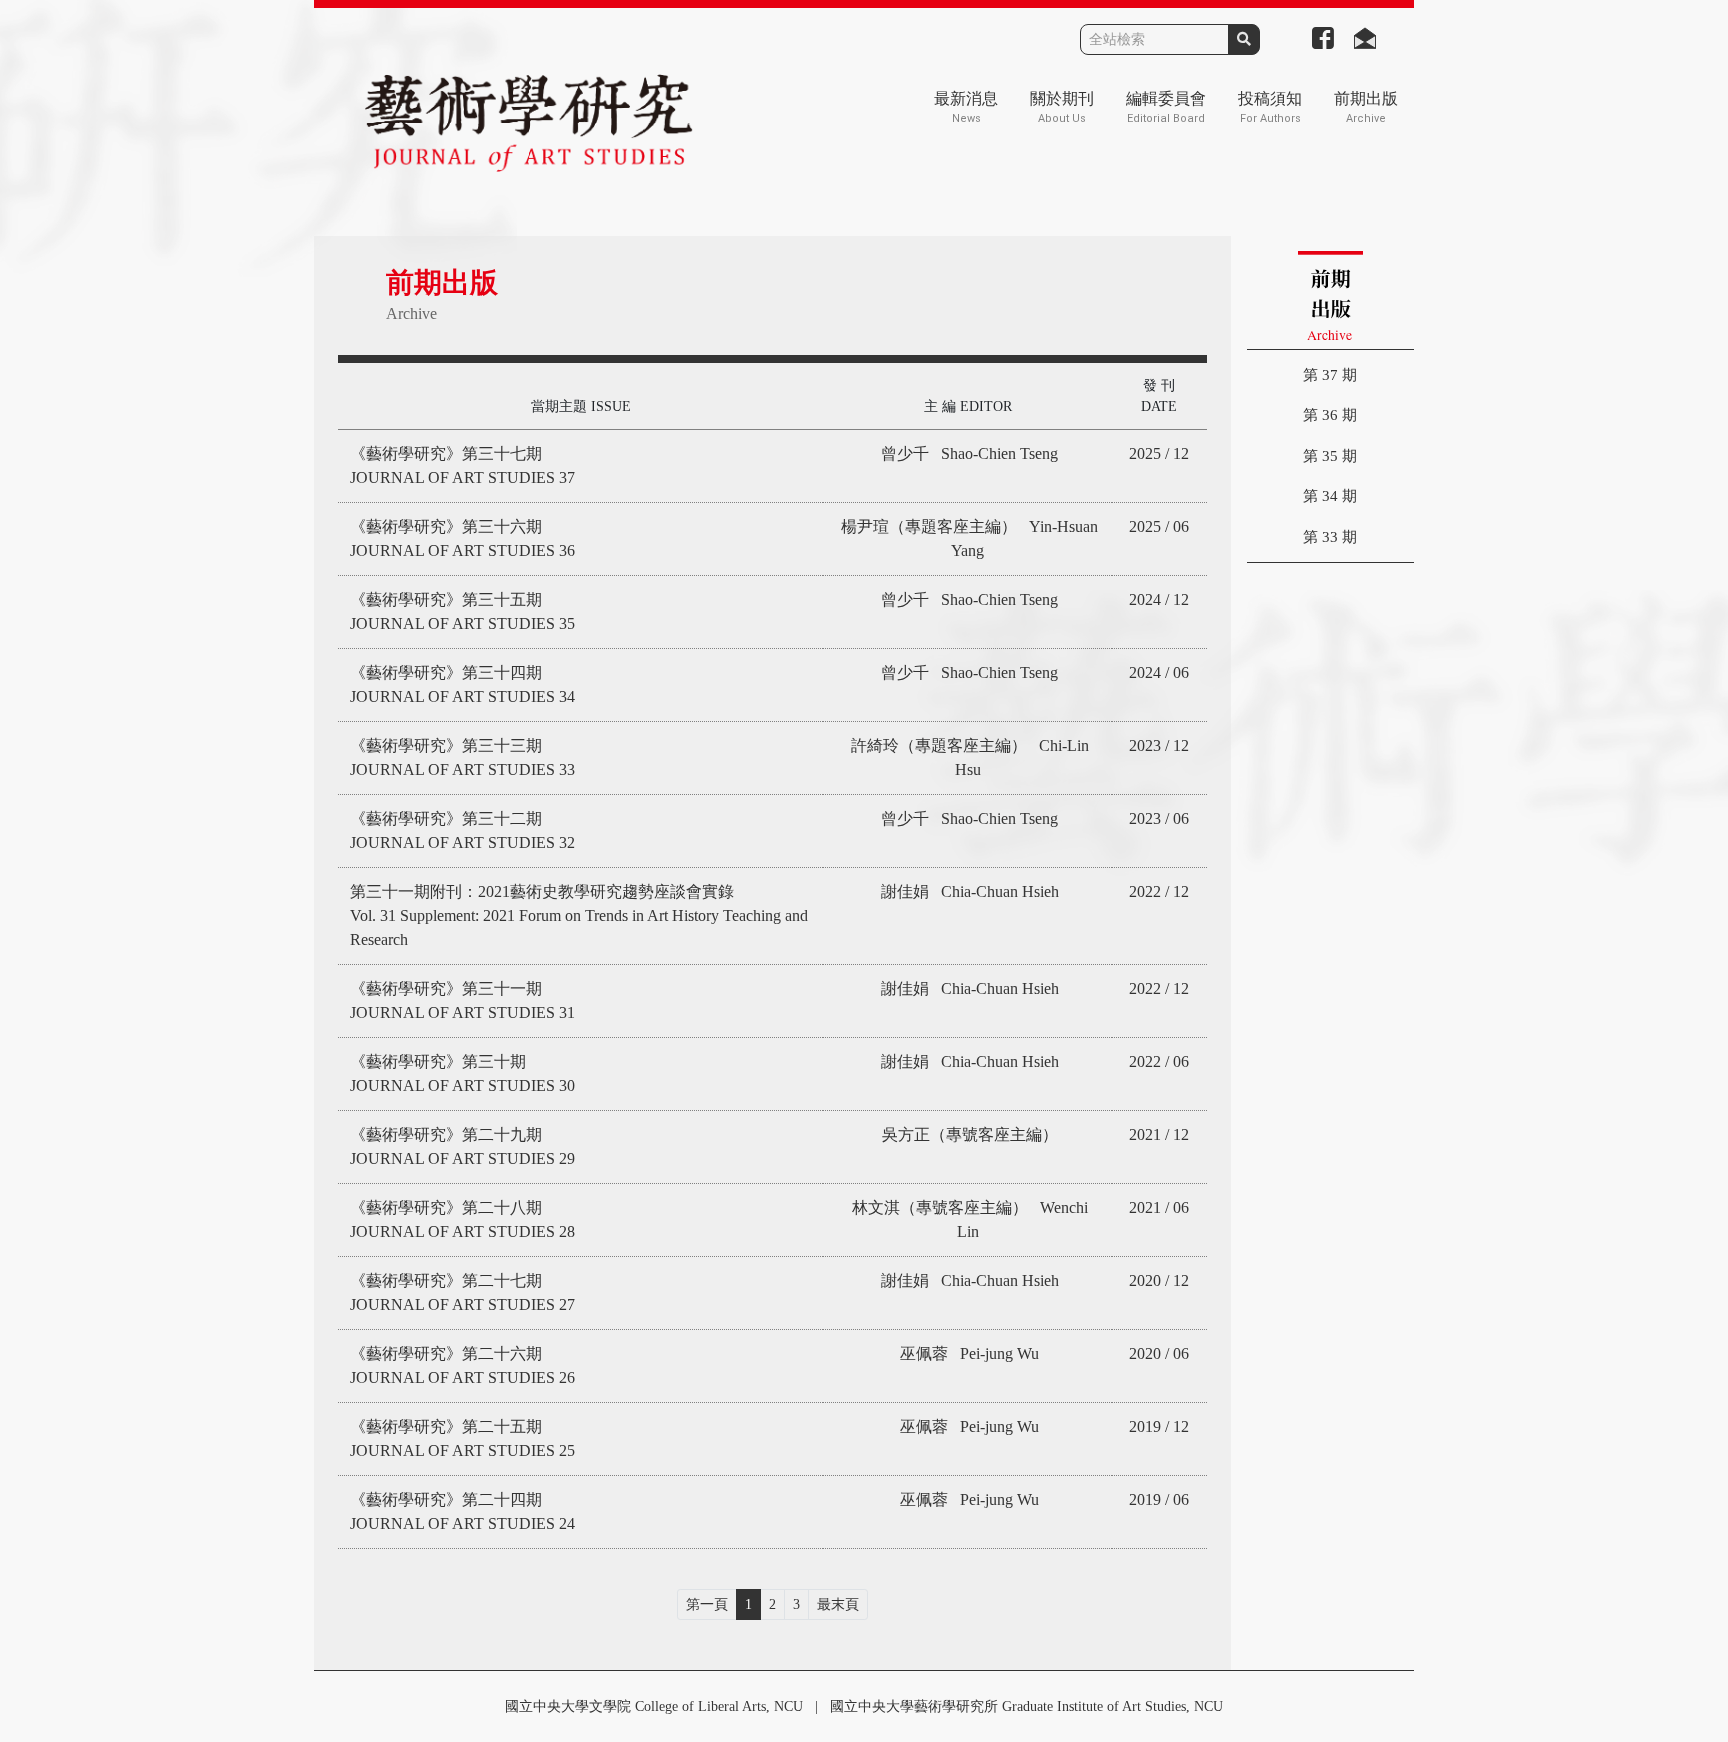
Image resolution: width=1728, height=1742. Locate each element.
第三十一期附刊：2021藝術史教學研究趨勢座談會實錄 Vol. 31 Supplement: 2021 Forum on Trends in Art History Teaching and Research (579, 915)
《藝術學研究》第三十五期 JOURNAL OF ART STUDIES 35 (462, 611)
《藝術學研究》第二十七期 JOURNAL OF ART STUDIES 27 (462, 1292)
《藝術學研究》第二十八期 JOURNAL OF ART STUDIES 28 (462, 1219)
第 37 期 (1330, 375)
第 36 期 (1330, 415)
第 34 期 (1330, 496)
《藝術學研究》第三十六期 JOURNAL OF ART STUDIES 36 (462, 538)
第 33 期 (1330, 537)
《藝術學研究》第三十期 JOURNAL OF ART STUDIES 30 (462, 1073)
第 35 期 (1330, 456)
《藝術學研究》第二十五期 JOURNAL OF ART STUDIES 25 (462, 1438)
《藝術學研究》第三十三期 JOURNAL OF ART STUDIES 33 (462, 757)
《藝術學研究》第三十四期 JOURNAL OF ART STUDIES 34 (462, 684)
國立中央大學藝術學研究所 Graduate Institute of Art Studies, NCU (1026, 1706)
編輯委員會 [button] (1166, 107)
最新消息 (966, 107)
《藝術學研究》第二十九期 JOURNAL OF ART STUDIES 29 (462, 1146)
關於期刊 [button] (1062, 107)
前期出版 (1366, 107)
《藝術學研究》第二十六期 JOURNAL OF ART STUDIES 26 (462, 1365)
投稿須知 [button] (1270, 107)
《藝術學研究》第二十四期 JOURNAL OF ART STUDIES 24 (462, 1511)
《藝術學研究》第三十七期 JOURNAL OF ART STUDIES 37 (462, 465)
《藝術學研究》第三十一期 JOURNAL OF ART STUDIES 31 (462, 1000)
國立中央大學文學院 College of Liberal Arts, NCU (654, 1706)
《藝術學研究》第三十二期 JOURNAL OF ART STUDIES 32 (462, 830)
